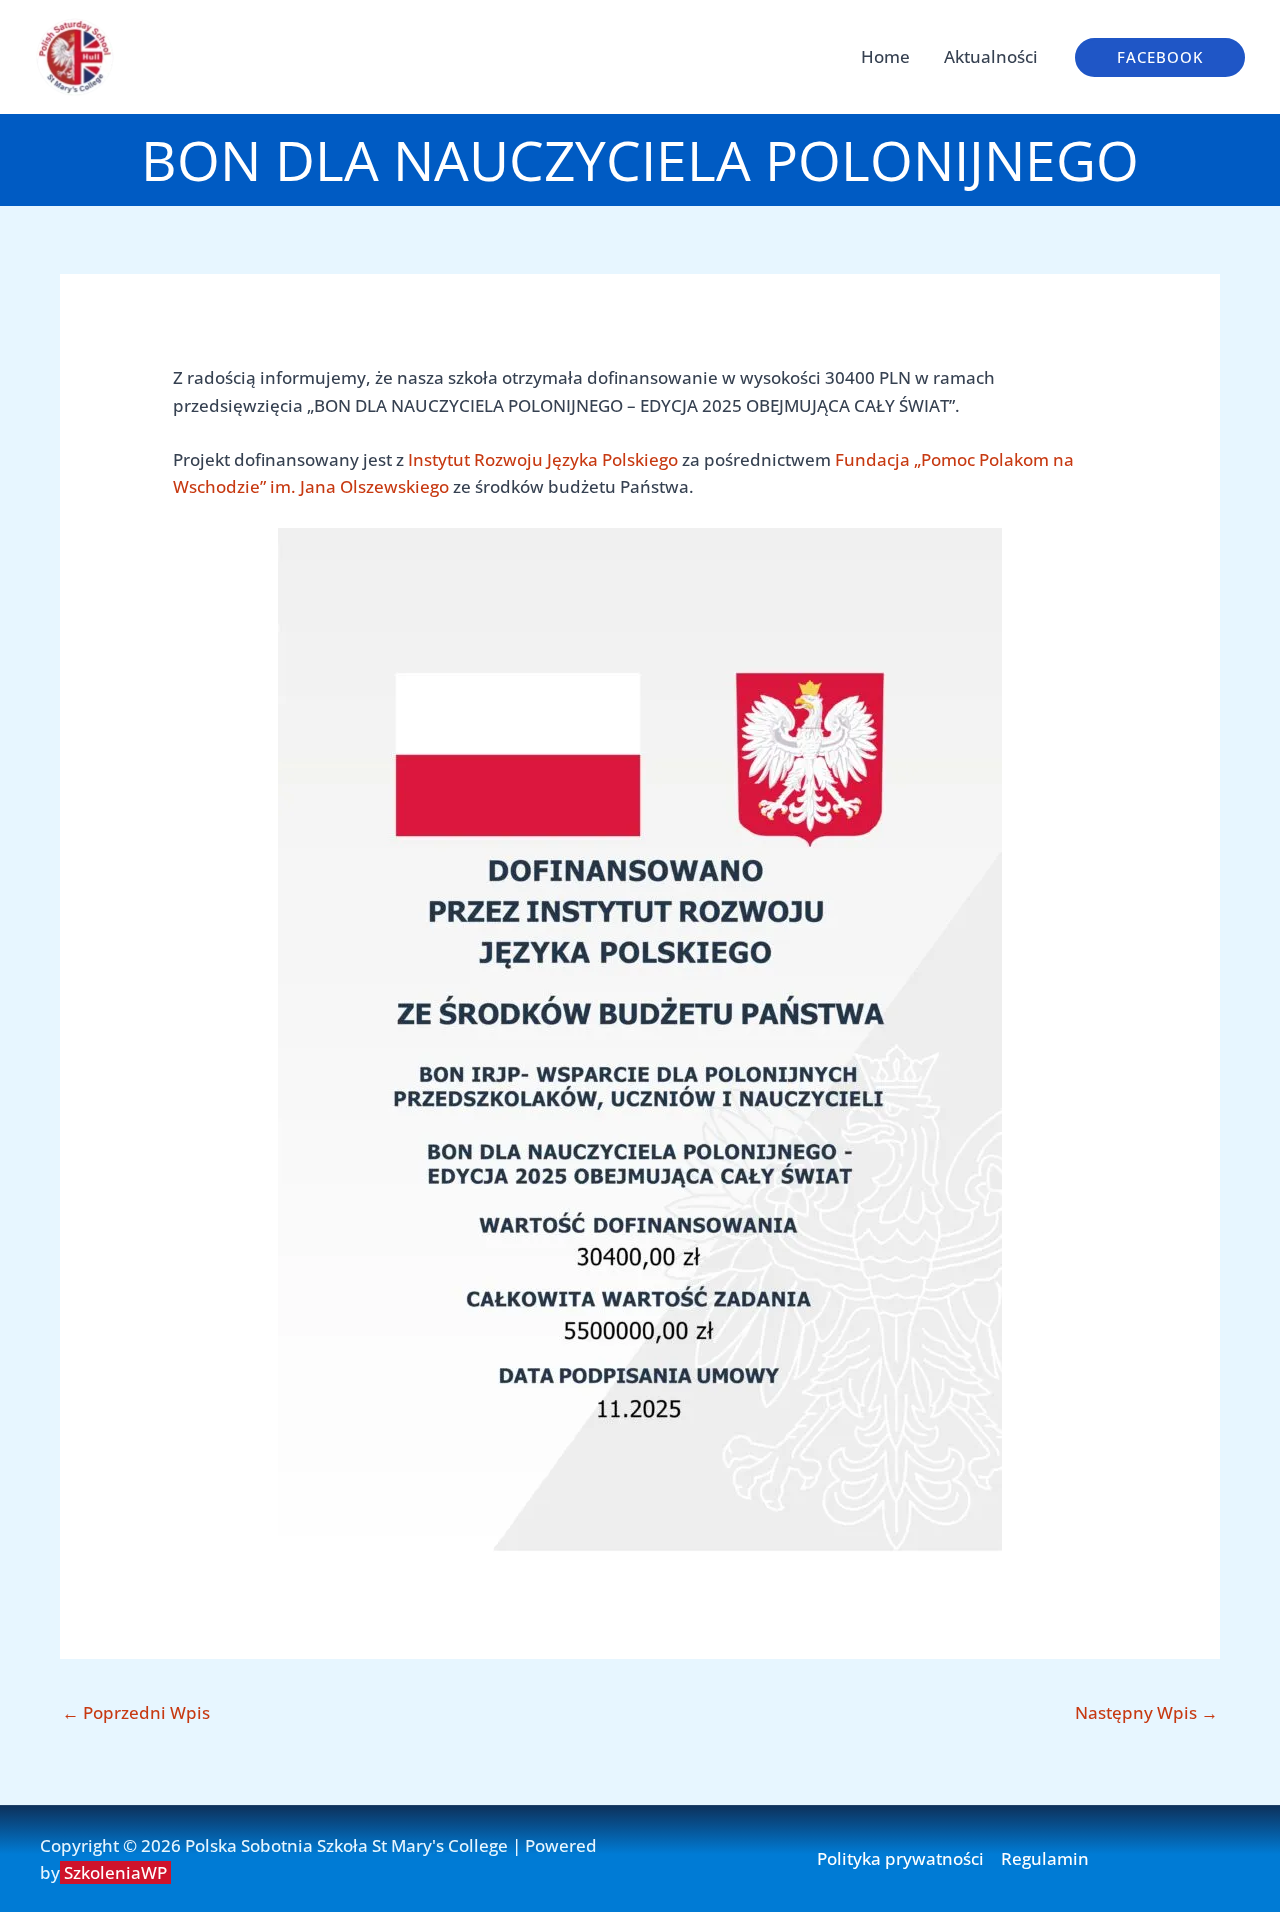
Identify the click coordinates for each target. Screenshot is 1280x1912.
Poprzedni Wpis (136, 1712)
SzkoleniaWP (117, 1872)
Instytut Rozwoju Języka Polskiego (543, 459)
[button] (1160, 57)
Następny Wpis (1146, 1712)
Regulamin (1045, 1858)
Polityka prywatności (900, 1858)
